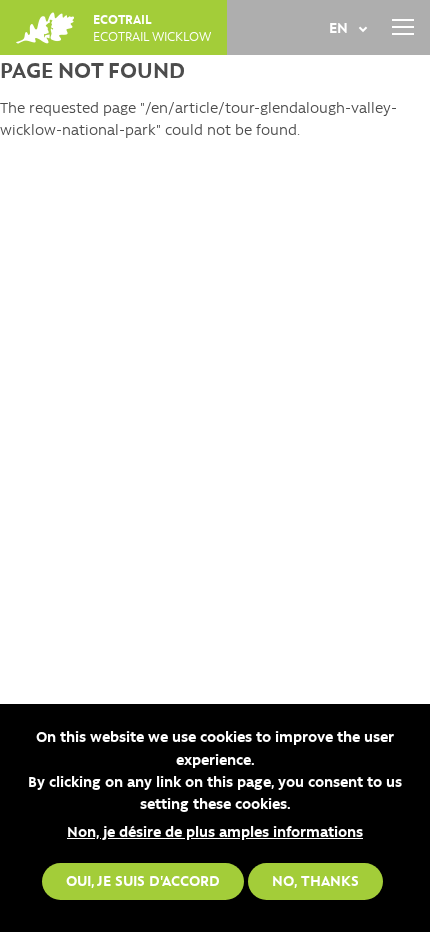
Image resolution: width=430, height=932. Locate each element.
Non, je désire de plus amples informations (215, 831)
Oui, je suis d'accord (143, 880)
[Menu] (402, 27)
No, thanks (315, 880)
